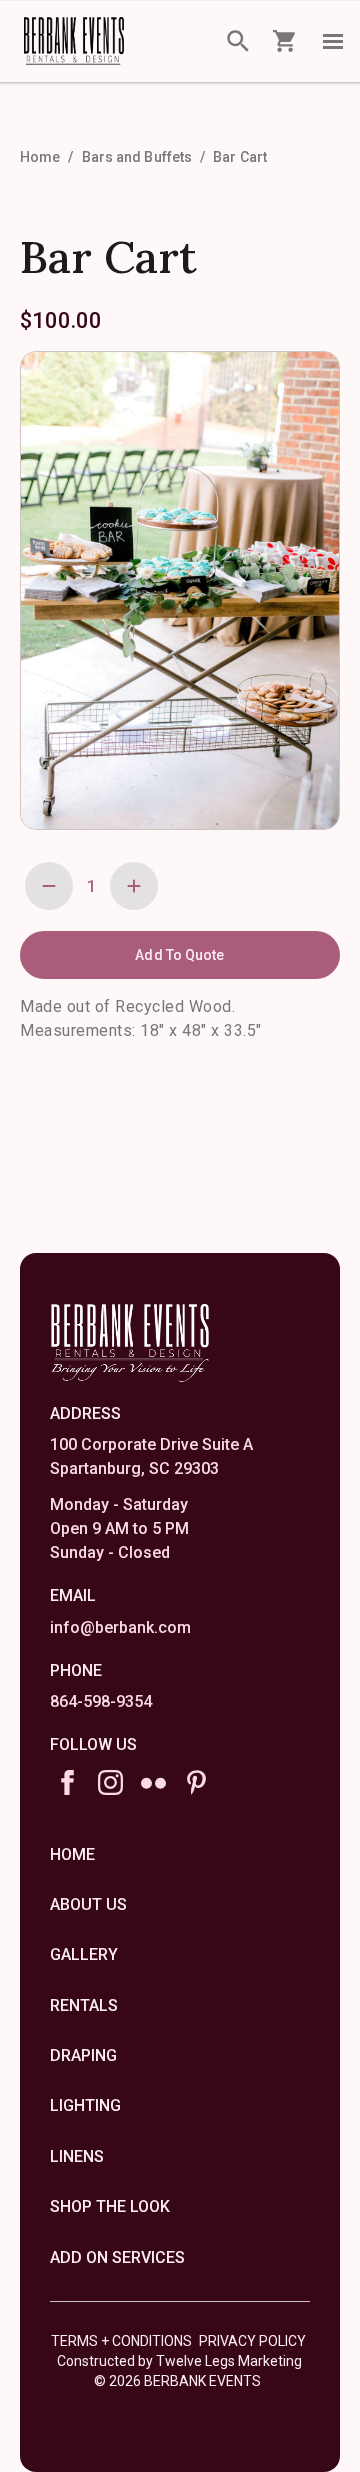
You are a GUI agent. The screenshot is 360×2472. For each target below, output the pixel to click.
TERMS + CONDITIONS (121, 2341)
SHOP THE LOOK (110, 2206)
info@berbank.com (120, 1627)
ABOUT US (88, 1904)
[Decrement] (49, 886)
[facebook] (67, 1782)
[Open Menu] (333, 41)
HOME (72, 1854)
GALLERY (84, 1954)
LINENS (77, 2156)
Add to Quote (179, 955)
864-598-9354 (101, 1701)
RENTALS (84, 2005)
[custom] (153, 1782)
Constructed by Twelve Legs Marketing (179, 2361)
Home (40, 157)
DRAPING (83, 2055)
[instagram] (110, 1782)
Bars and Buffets (137, 157)
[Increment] (134, 886)
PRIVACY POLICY (252, 2341)
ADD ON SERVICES (117, 2257)
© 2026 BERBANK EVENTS (177, 2381)
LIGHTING (85, 2105)
